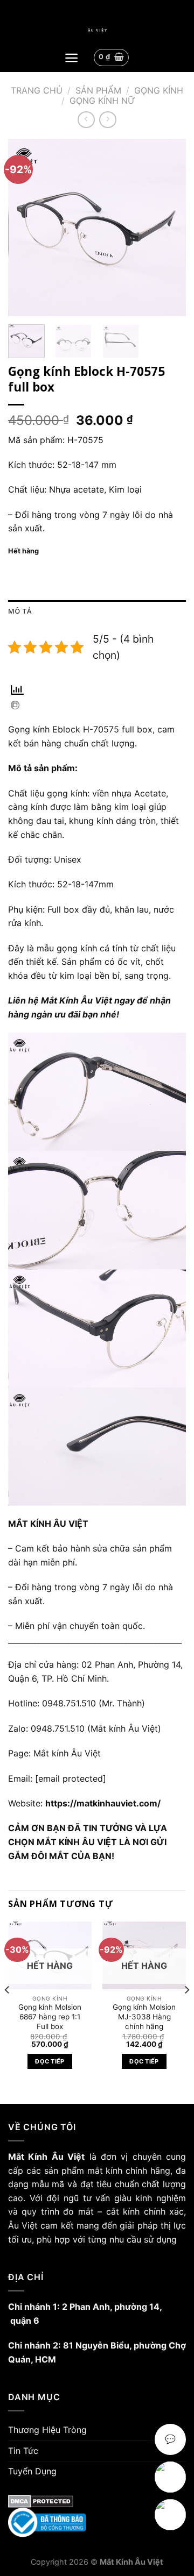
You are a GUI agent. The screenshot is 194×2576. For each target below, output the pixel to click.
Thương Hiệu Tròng (47, 2430)
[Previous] (25, 227)
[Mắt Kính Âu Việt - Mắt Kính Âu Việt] (97, 30)
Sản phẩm (98, 90)
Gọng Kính (159, 90)
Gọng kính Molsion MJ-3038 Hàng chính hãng (144, 2016)
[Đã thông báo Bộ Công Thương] (97, 2522)
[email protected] (71, 1778)
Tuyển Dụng (32, 2471)
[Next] (169, 227)
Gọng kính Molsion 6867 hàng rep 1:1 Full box (50, 2016)
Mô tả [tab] (20, 611)
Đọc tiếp (50, 2061)
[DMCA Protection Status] (97, 2501)
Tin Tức (23, 2451)
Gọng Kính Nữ (102, 101)
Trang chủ (37, 90)
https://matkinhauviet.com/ (103, 1803)
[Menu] (71, 58)
